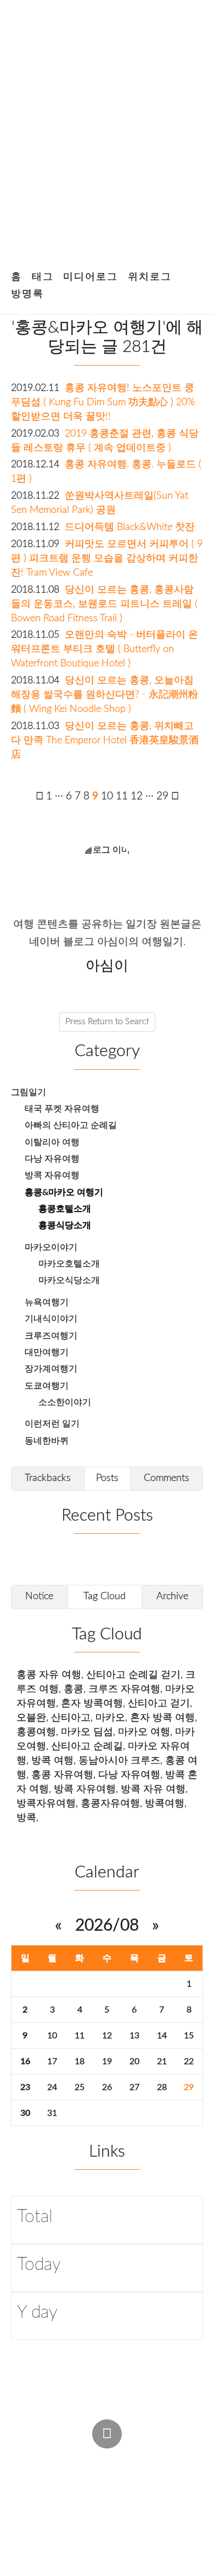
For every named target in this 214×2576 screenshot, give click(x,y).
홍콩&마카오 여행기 (64, 1192)
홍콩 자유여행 (62, 1775)
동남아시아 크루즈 (119, 1760)
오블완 (31, 1718)
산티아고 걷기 (159, 1703)
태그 (43, 277)
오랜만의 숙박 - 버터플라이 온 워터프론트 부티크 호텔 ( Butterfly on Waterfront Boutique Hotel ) (105, 649)
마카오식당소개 (69, 1280)
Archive (172, 1596)
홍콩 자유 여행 (49, 1675)
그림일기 (29, 1092)
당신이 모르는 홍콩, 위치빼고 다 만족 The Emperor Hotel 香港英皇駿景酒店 (105, 740)
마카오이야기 (51, 1247)
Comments (167, 1478)
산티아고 (71, 1718)
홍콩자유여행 (110, 1803)
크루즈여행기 (51, 1336)
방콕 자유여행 (52, 1175)
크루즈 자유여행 (124, 1689)
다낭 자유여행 (52, 1159)
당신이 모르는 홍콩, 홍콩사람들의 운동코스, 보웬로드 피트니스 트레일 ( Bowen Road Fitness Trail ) (104, 604)
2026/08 (107, 1926)
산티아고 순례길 (87, 1746)
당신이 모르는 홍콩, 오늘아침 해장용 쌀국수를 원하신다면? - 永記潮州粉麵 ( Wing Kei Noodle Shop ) (105, 695)
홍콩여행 (36, 1732)
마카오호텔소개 (69, 1264)
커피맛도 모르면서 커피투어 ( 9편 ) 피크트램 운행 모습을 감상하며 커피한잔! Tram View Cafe (107, 558)
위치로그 (150, 277)
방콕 (26, 1818)
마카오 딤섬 (87, 1732)
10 (52, 2036)
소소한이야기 (65, 1402)
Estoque (35, 2502)
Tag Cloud (105, 1596)
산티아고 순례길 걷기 (133, 1675)
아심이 (31, 2480)
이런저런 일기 (52, 1424)
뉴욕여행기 (47, 1302)
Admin (30, 2459)
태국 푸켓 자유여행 (62, 1109)
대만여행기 (47, 1352)
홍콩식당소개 (65, 1225)
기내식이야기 (51, 1319)
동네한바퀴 (47, 1441)
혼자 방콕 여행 (162, 1718)
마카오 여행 (144, 1732)
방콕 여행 (52, 1760)
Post (74, 2459)
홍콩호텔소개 (65, 1209)
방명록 (27, 294)
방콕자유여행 (46, 1803)
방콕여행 (165, 1803)
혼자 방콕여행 (92, 1703)
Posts (107, 1478)
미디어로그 (91, 277)
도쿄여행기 (47, 1386)
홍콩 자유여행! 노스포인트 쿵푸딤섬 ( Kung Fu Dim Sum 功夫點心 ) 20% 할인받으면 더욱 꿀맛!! (103, 402)
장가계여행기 (51, 1369)
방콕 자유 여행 (153, 1789)
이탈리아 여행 (52, 1142)
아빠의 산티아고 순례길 (71, 1125)
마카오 (110, 1718)
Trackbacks (48, 1478)
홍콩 (74, 1689)
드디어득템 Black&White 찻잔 (130, 527)
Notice (39, 1596)
